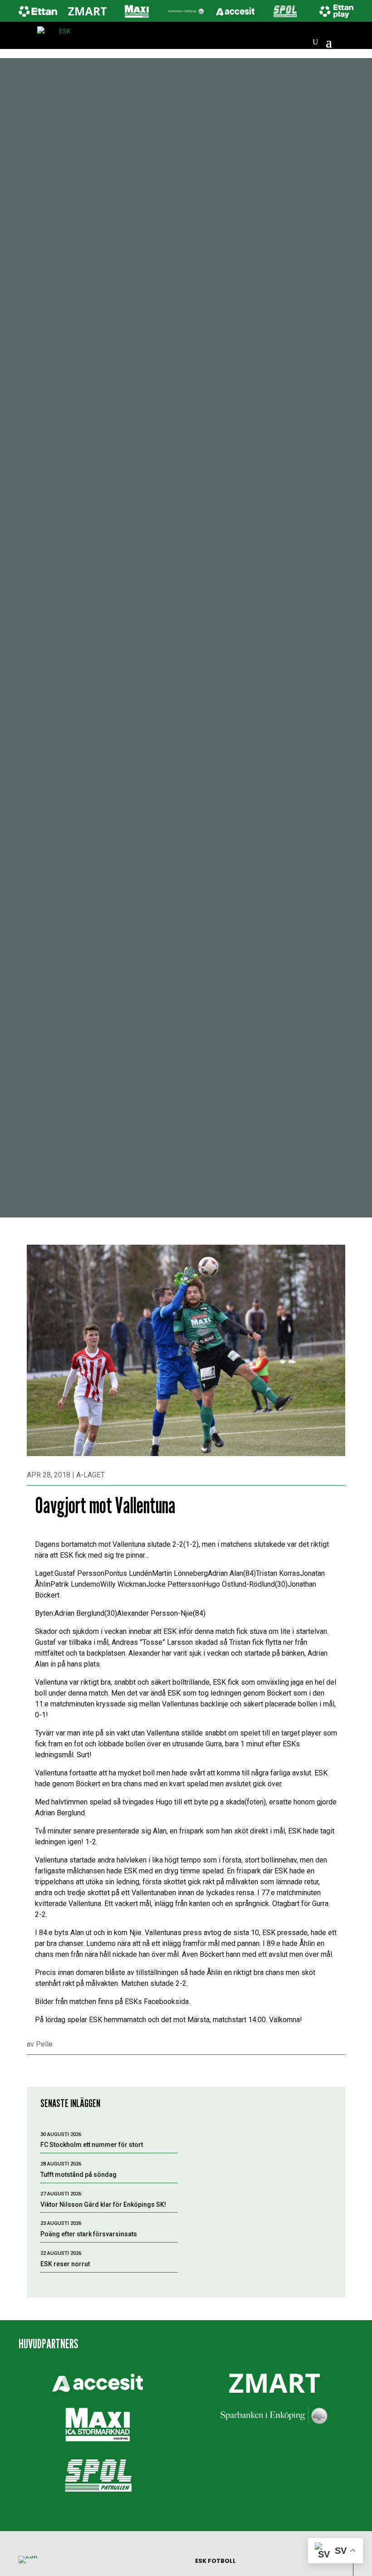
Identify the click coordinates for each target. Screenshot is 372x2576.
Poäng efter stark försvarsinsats (89, 2234)
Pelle (44, 2044)
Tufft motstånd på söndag (78, 2175)
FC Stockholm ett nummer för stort (92, 2145)
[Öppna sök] (315, 42)
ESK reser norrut (65, 2264)
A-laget (91, 1475)
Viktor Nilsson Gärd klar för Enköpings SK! (103, 2205)
